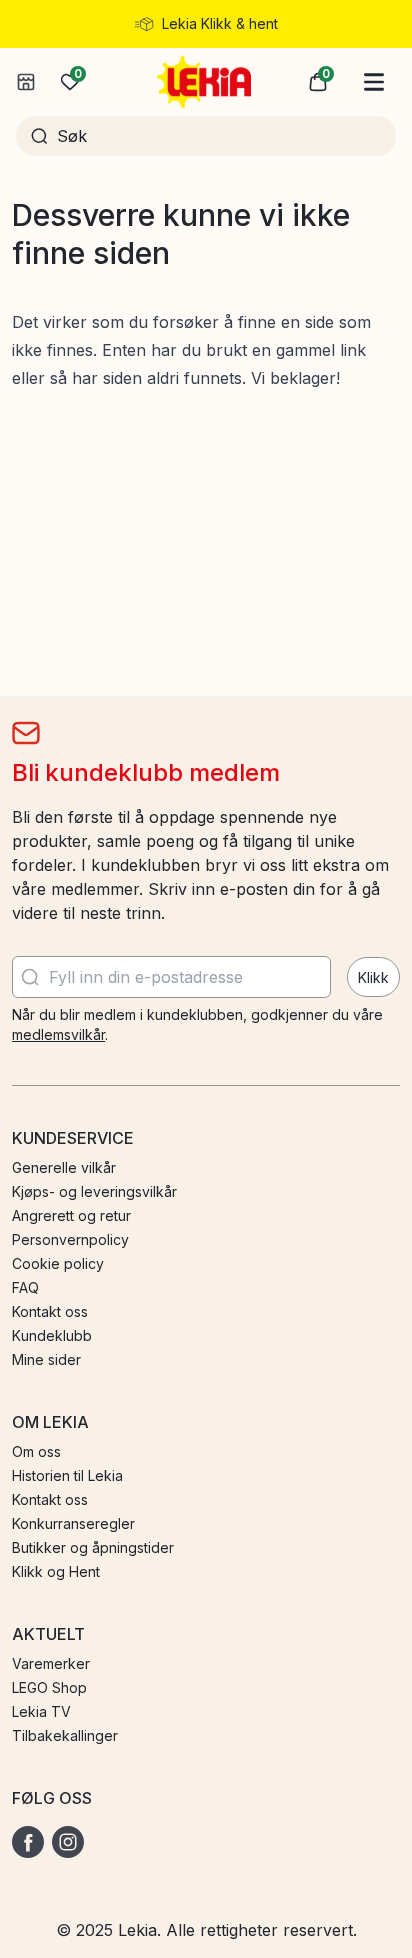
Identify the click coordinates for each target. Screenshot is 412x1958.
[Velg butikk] (26, 82)
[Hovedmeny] (374, 82)
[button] (318, 82)
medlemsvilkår (58, 1034)
